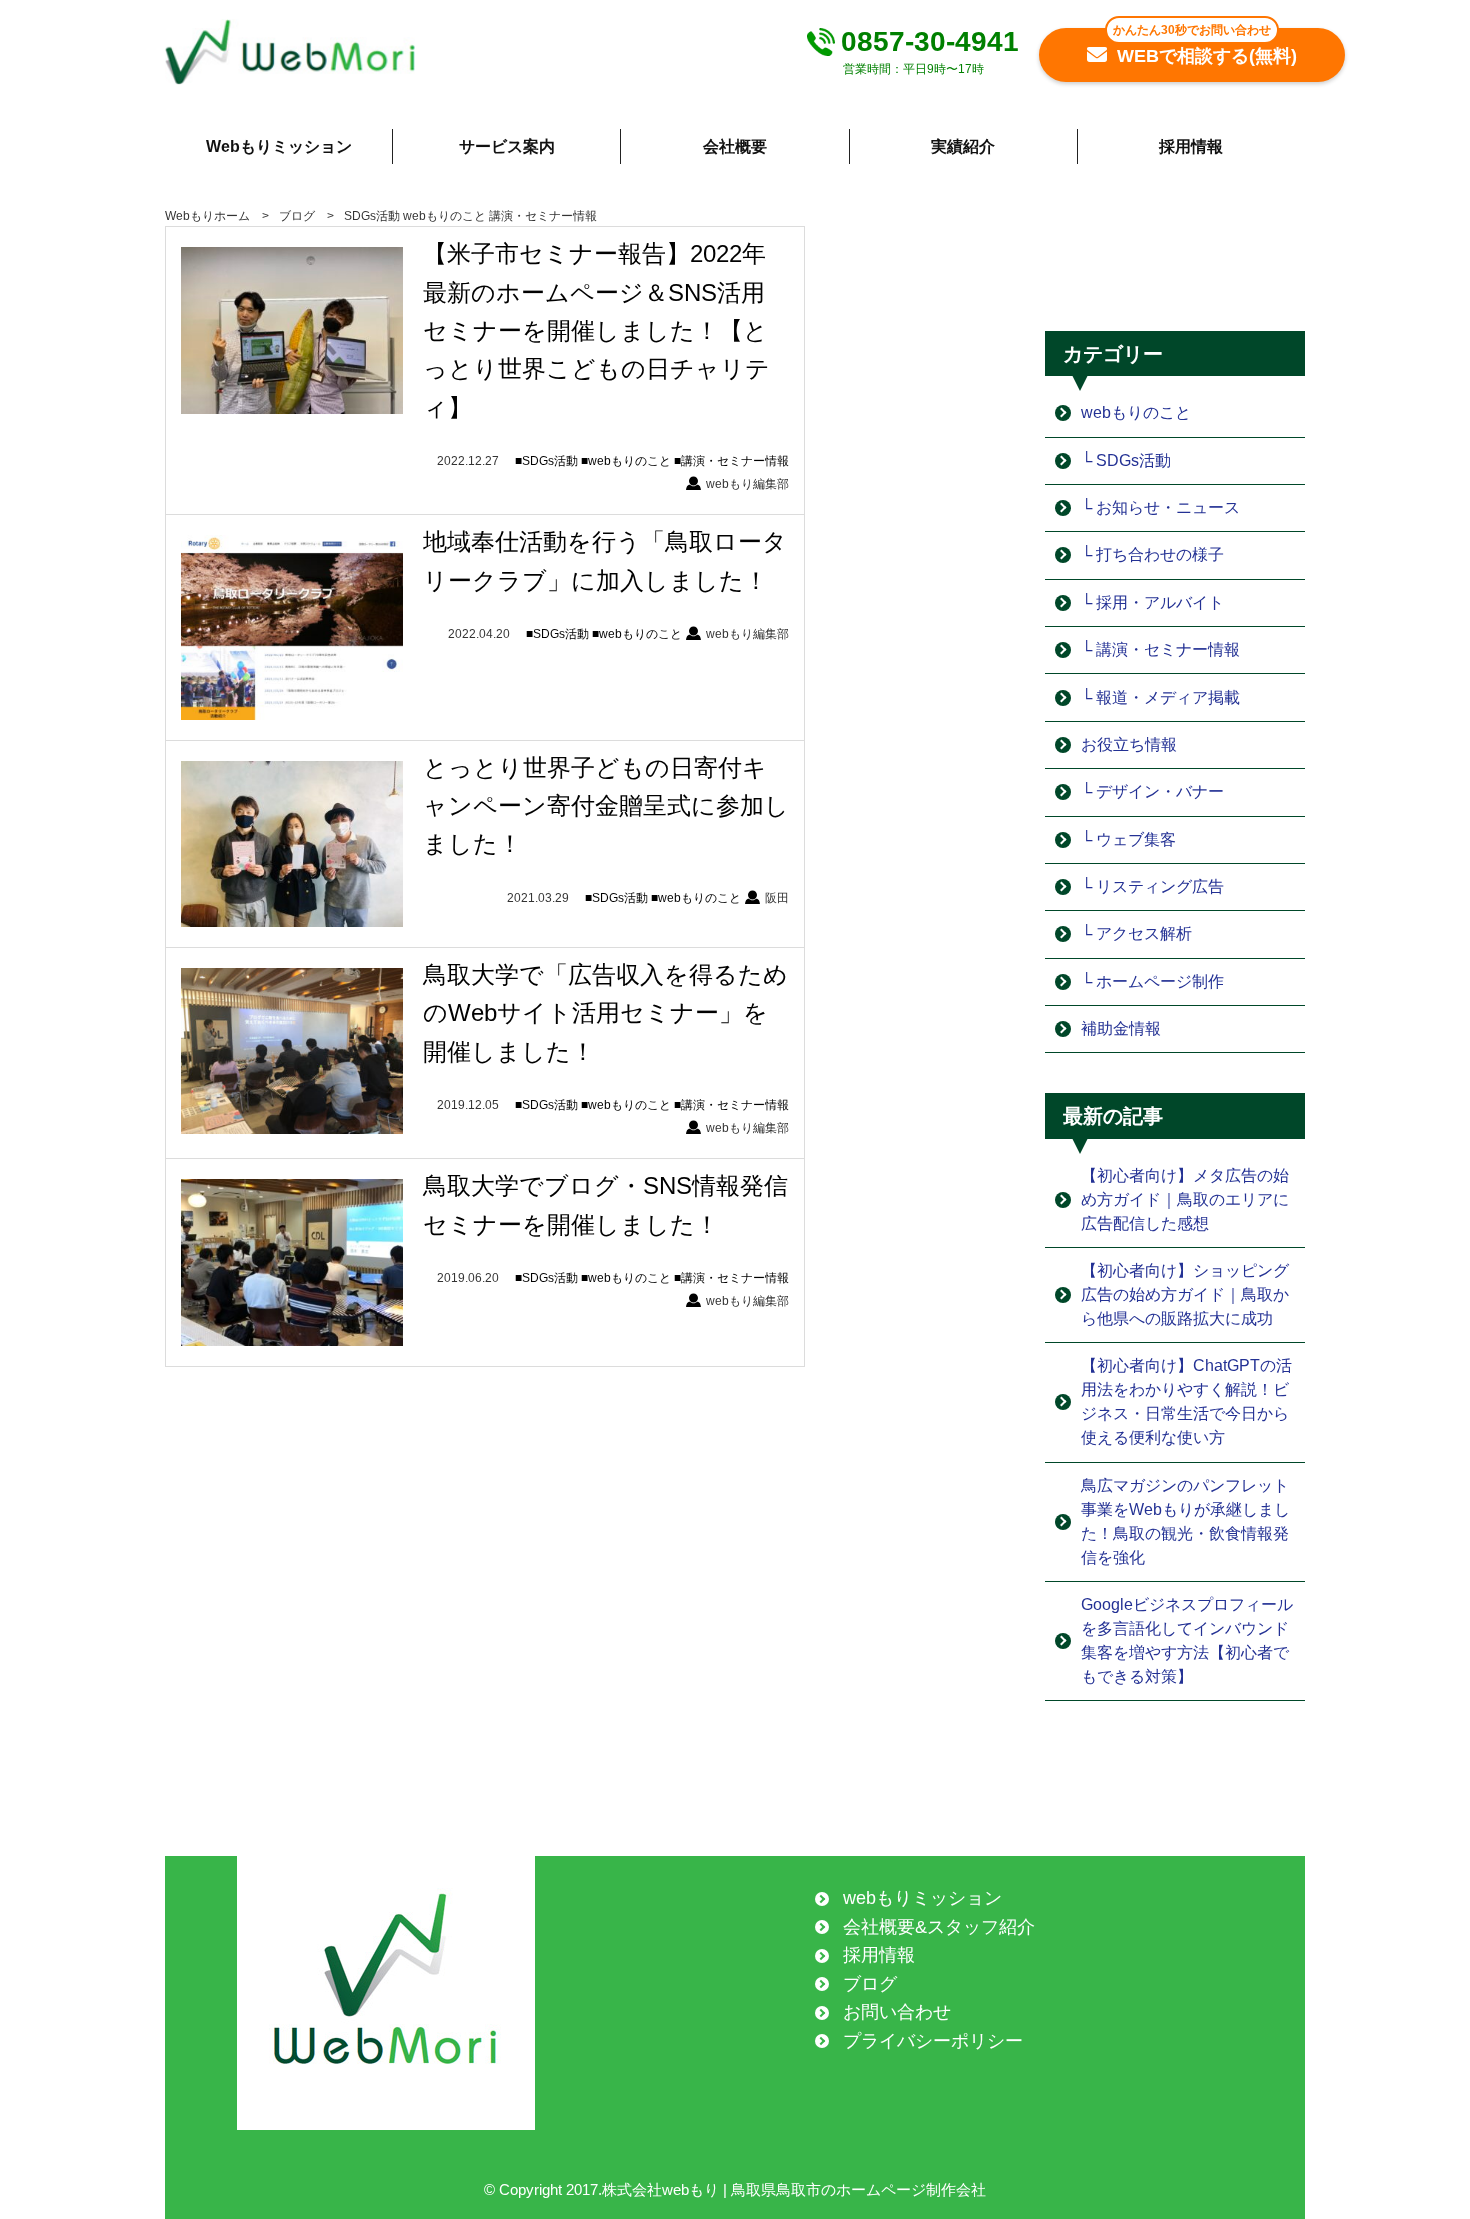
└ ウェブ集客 (1128, 839)
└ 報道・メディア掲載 (1160, 697)
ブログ (297, 216)
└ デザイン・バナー (1152, 791)
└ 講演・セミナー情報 (1160, 649)
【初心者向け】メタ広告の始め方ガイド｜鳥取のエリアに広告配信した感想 (1185, 1199)
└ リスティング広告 (1152, 886)
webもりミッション (922, 1898)
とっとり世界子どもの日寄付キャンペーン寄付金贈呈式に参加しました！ (606, 806)
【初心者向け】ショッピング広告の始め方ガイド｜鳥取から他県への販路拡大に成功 (1185, 1294)
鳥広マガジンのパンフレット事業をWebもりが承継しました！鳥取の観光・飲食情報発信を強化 (1185, 1521)
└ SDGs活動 (1126, 460)
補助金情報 (1121, 1028)
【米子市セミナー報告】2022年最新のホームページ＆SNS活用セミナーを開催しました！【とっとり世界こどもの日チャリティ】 (596, 330)
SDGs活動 (372, 216)
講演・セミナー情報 (543, 216)
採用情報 (1191, 146)
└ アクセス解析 (1136, 933)
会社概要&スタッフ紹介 (939, 1927)
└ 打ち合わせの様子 (1152, 554)
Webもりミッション (279, 146)
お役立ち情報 (1129, 744)
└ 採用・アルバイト (1152, 602)
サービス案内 (507, 146)
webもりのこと (444, 216)
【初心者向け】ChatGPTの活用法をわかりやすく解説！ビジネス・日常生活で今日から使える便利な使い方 (1186, 1401)
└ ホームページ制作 (1152, 981)
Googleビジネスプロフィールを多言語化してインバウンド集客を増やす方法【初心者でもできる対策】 (1187, 1640)
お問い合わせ (897, 2012)
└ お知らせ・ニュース (1160, 507)
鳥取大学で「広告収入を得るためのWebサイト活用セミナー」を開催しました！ (605, 1013)
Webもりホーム (207, 216)
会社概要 (735, 146)
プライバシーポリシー (933, 2041)
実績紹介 (963, 146)
